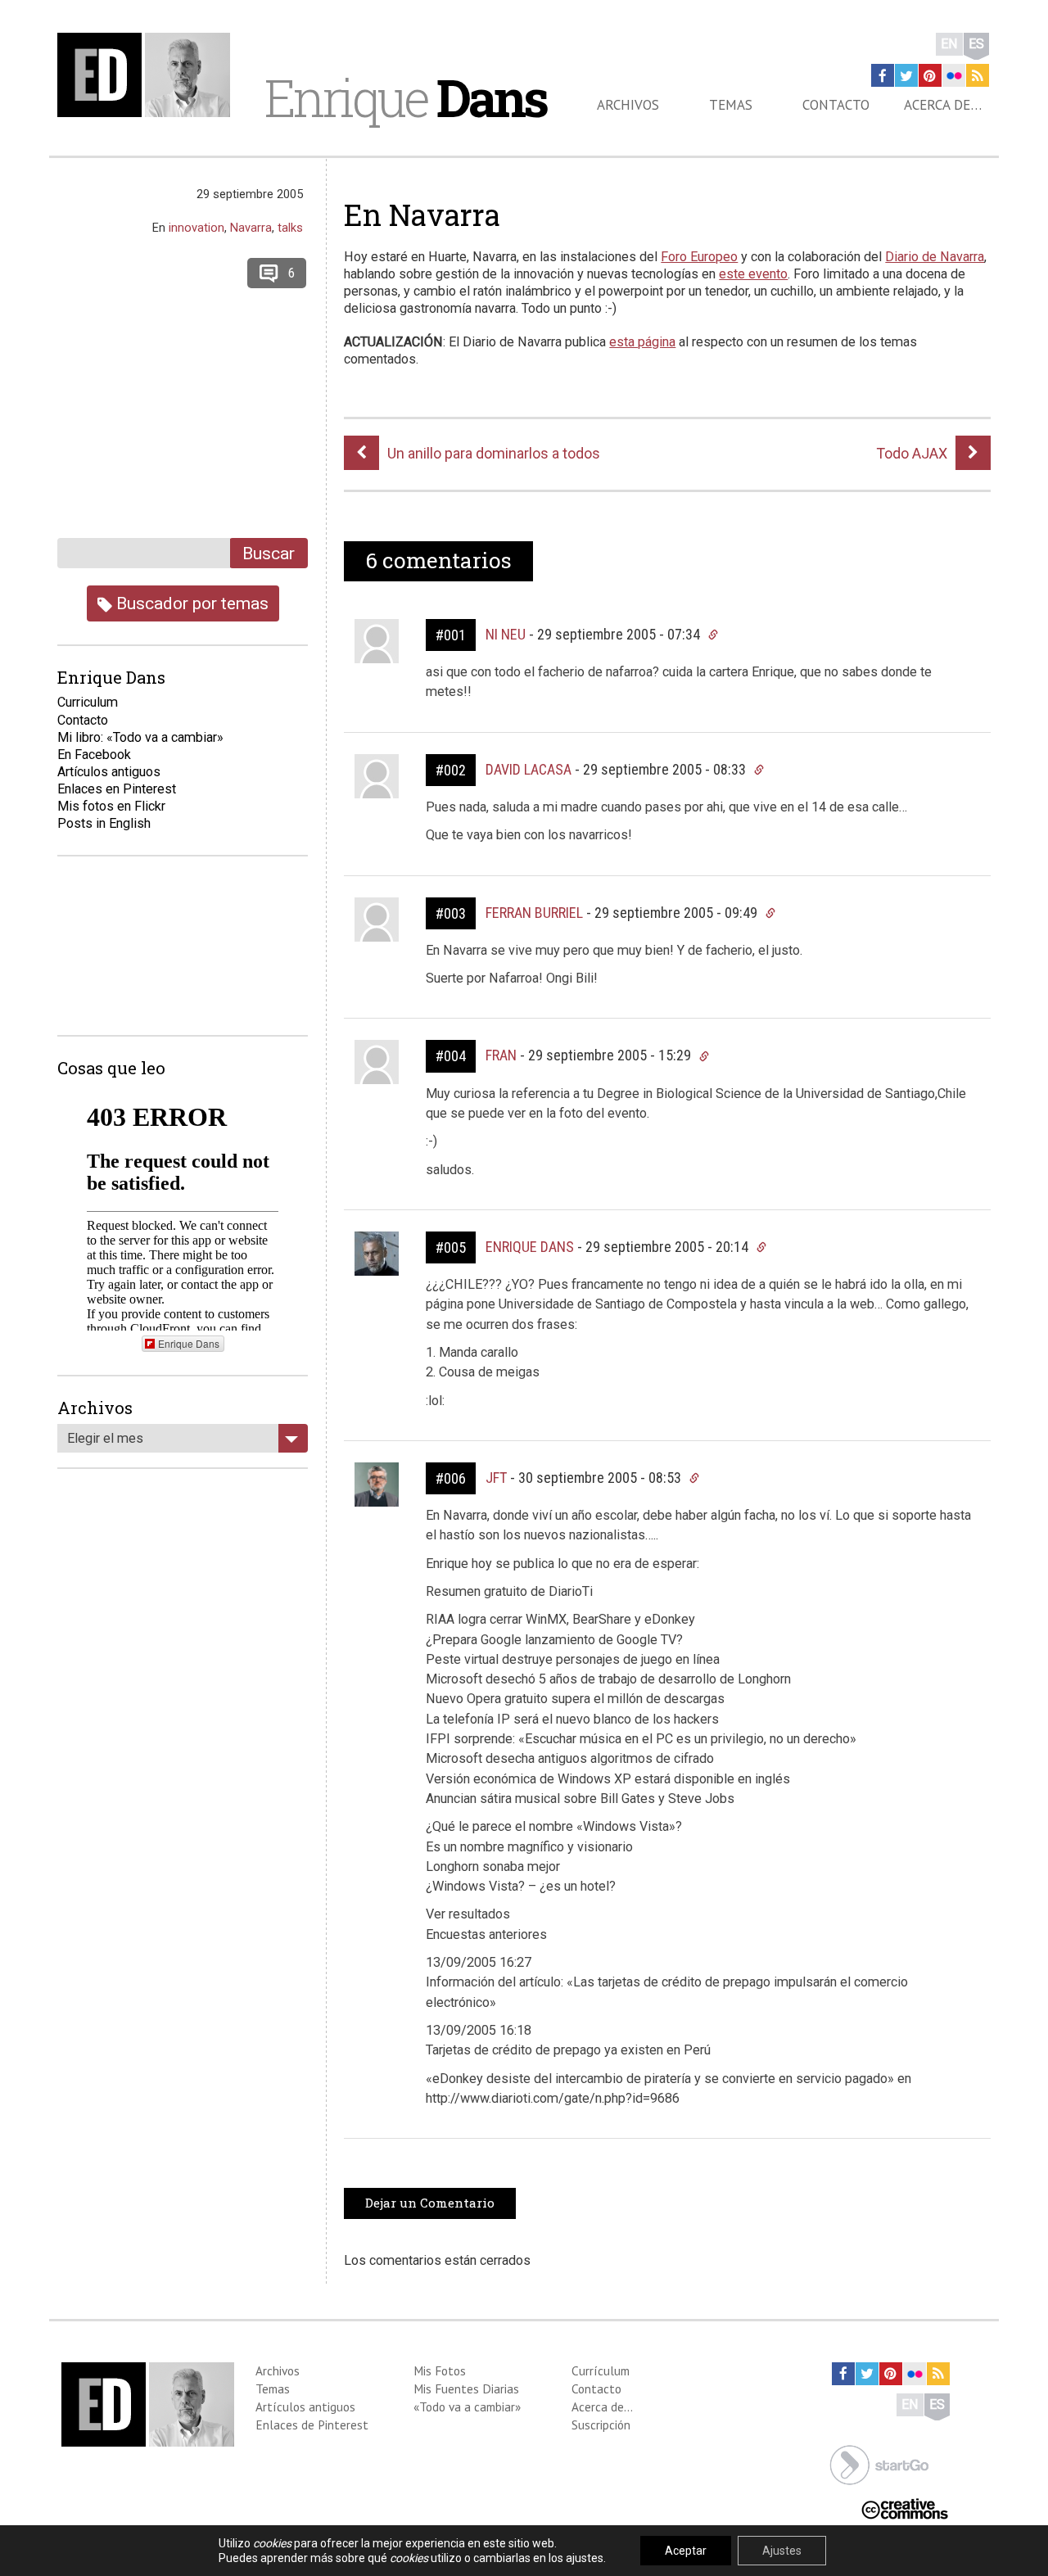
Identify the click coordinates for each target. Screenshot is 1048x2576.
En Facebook (94, 755)
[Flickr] (954, 75)
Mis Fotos (440, 2370)
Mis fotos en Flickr (111, 806)
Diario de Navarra (935, 257)
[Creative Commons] (905, 2507)
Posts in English (104, 823)
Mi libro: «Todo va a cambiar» (140, 737)
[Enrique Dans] (148, 75)
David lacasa (529, 769)
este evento (753, 274)
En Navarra (422, 215)
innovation (196, 228)
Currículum (601, 2370)
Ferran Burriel (534, 913)
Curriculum (88, 702)
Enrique (405, 97)
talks (290, 228)
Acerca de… (943, 105)
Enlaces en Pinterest (117, 789)
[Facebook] (883, 75)
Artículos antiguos (109, 772)
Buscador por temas (190, 603)
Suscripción (601, 2425)
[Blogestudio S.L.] (879, 2463)
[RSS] (978, 75)
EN (949, 44)
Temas (731, 105)
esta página (642, 342)
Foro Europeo (699, 257)
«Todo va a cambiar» (467, 2407)
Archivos (628, 105)
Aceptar (686, 2551)
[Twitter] (906, 75)
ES (976, 44)
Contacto (836, 105)
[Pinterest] (930, 75)
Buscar (269, 553)
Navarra (251, 228)
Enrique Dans (530, 1247)
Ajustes (782, 2551)
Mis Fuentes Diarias (466, 2388)
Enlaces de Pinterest (312, 2425)
